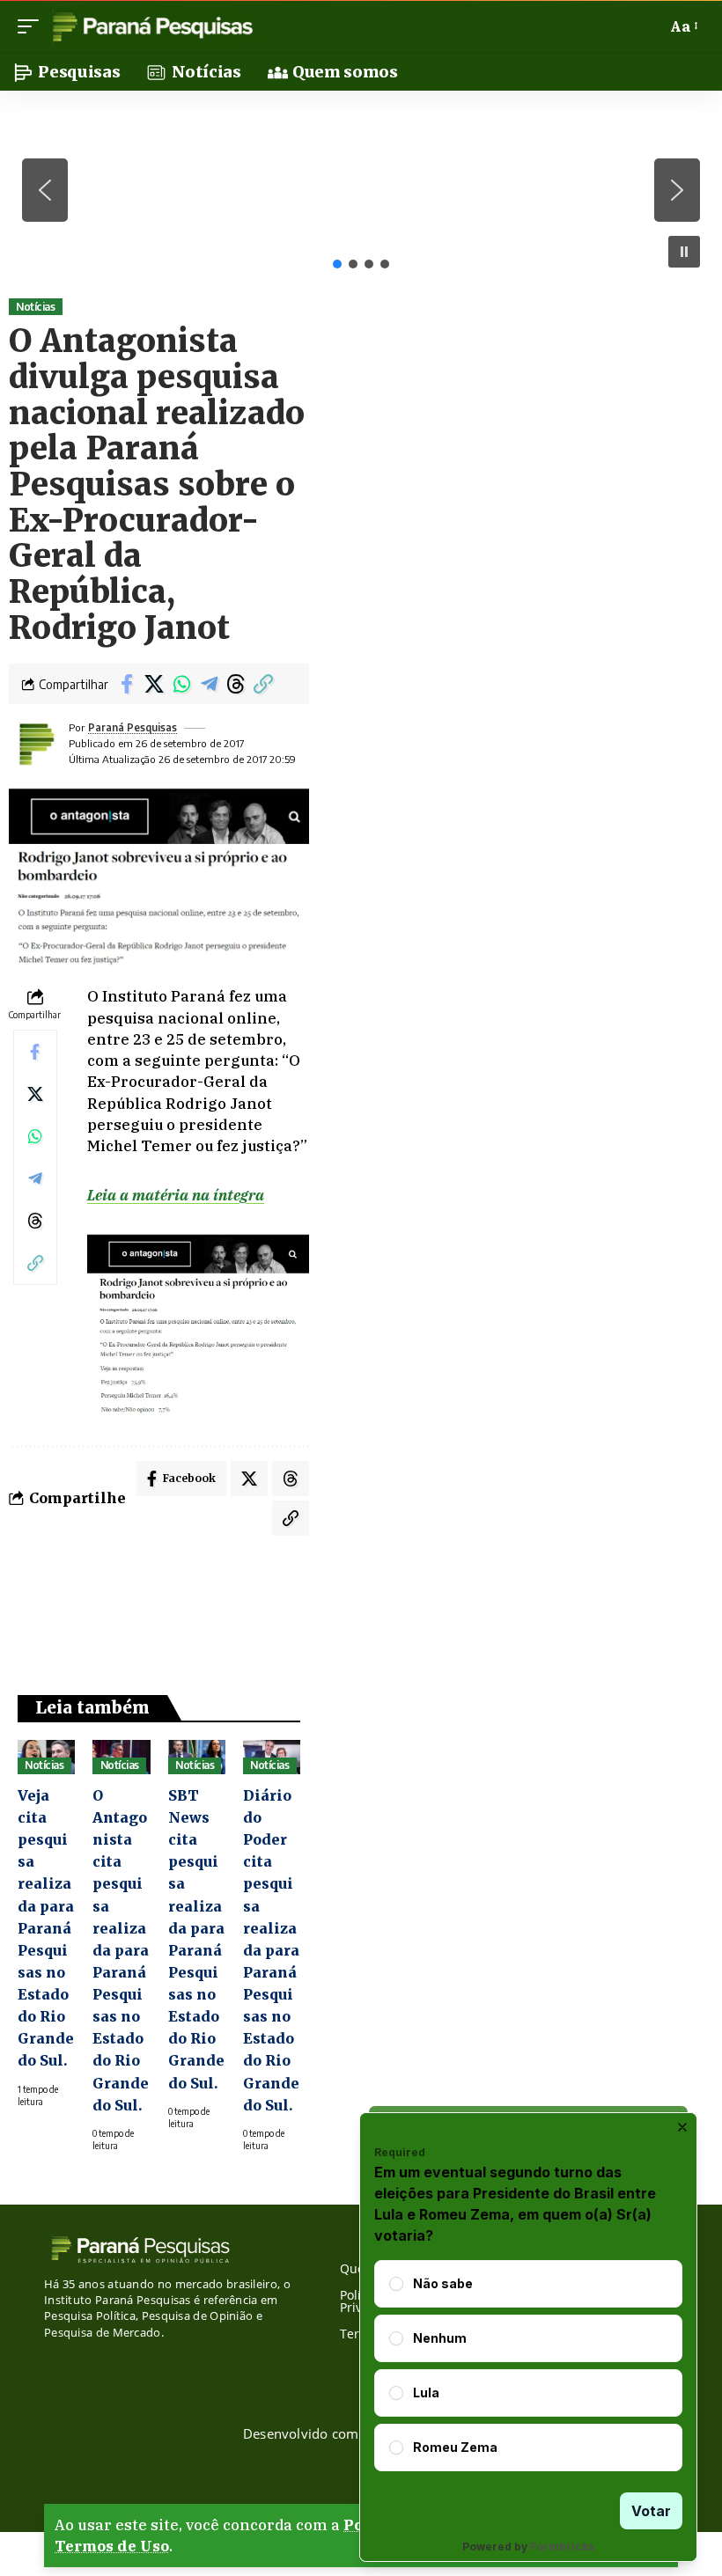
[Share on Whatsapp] (181, 684)
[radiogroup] (528, 2366)
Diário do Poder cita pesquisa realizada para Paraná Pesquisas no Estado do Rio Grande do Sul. (271, 1950)
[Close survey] (682, 2127)
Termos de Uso (112, 2546)
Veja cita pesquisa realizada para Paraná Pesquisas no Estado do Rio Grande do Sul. (46, 1928)
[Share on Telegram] (209, 684)
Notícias (35, 307)
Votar (651, 2511)
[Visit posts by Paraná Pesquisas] (35, 744)
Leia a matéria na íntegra (176, 1195)
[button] (33, 26)
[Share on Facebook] (127, 684)
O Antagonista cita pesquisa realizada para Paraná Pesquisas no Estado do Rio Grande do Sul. (121, 1950)
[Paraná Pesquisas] (152, 26)
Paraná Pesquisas (133, 727)
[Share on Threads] (236, 684)
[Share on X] (154, 684)
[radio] (396, 2284)
